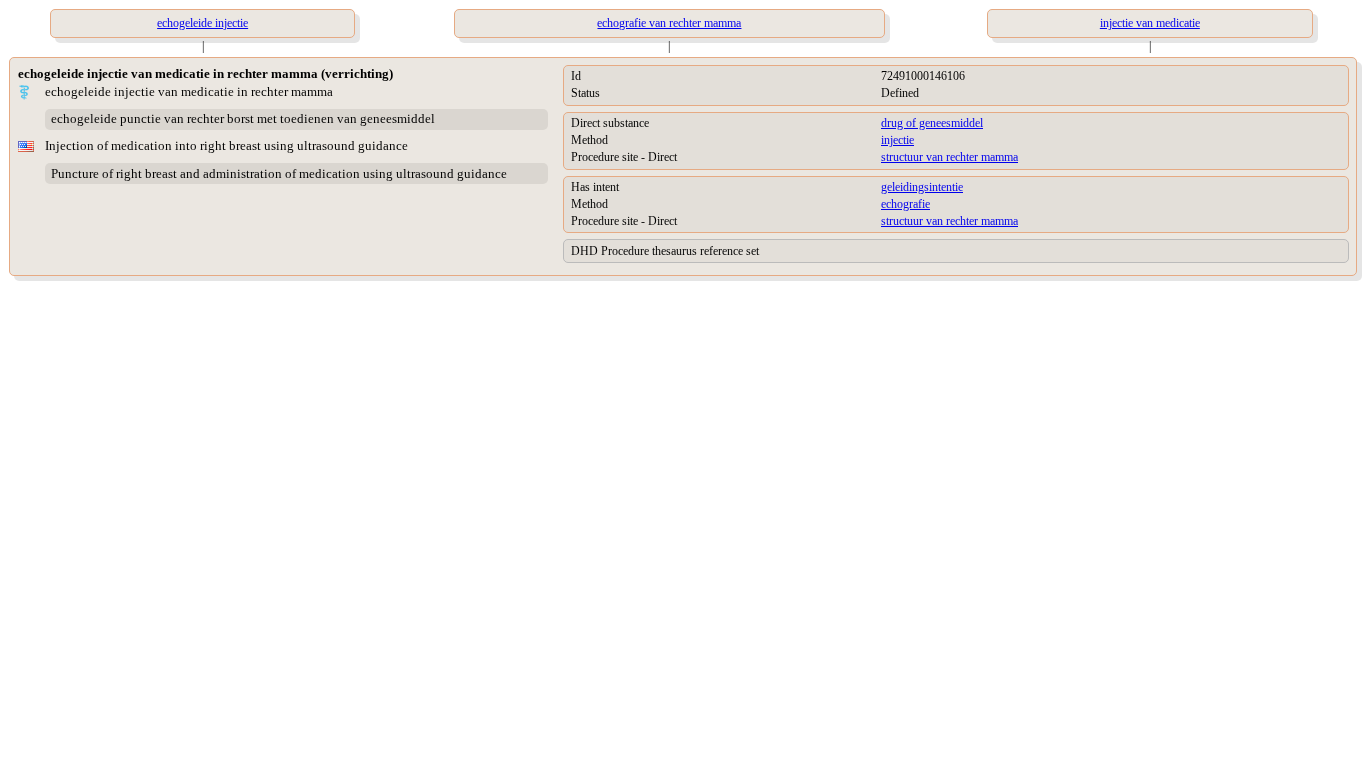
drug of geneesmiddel (932, 123)
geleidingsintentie (922, 187)
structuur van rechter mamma (949, 157)
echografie (905, 204)
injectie (897, 140)
